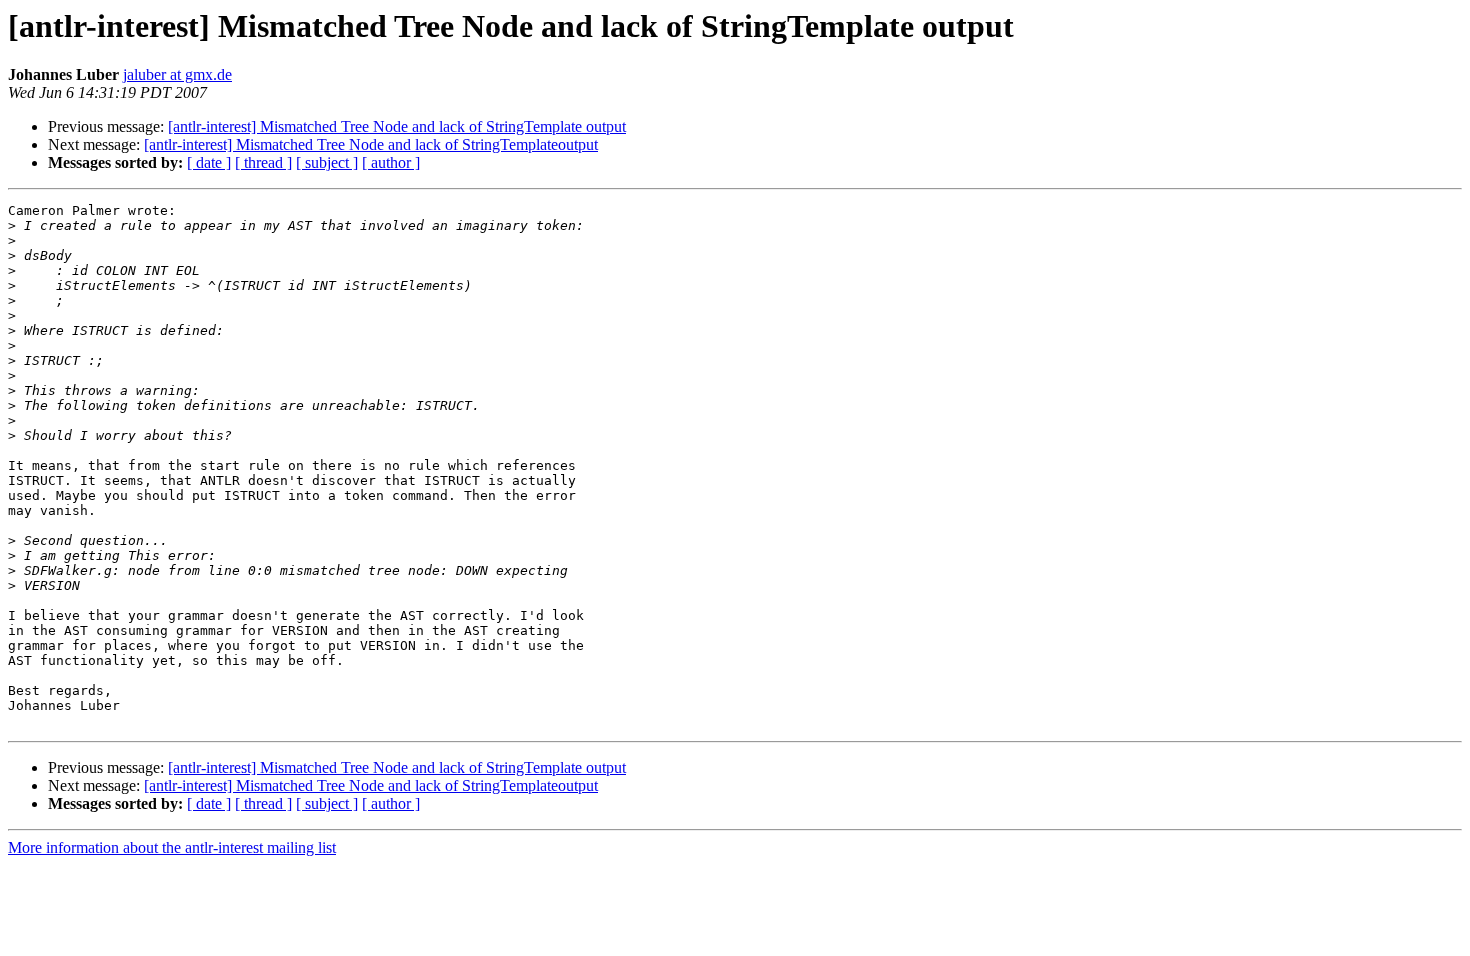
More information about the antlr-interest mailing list (172, 847)
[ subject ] (327, 162)
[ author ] (391, 162)
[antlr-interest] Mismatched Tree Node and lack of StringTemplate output (397, 126)
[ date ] (209, 162)
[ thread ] (263, 162)
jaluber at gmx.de (177, 74)
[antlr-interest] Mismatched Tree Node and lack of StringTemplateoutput (371, 144)
